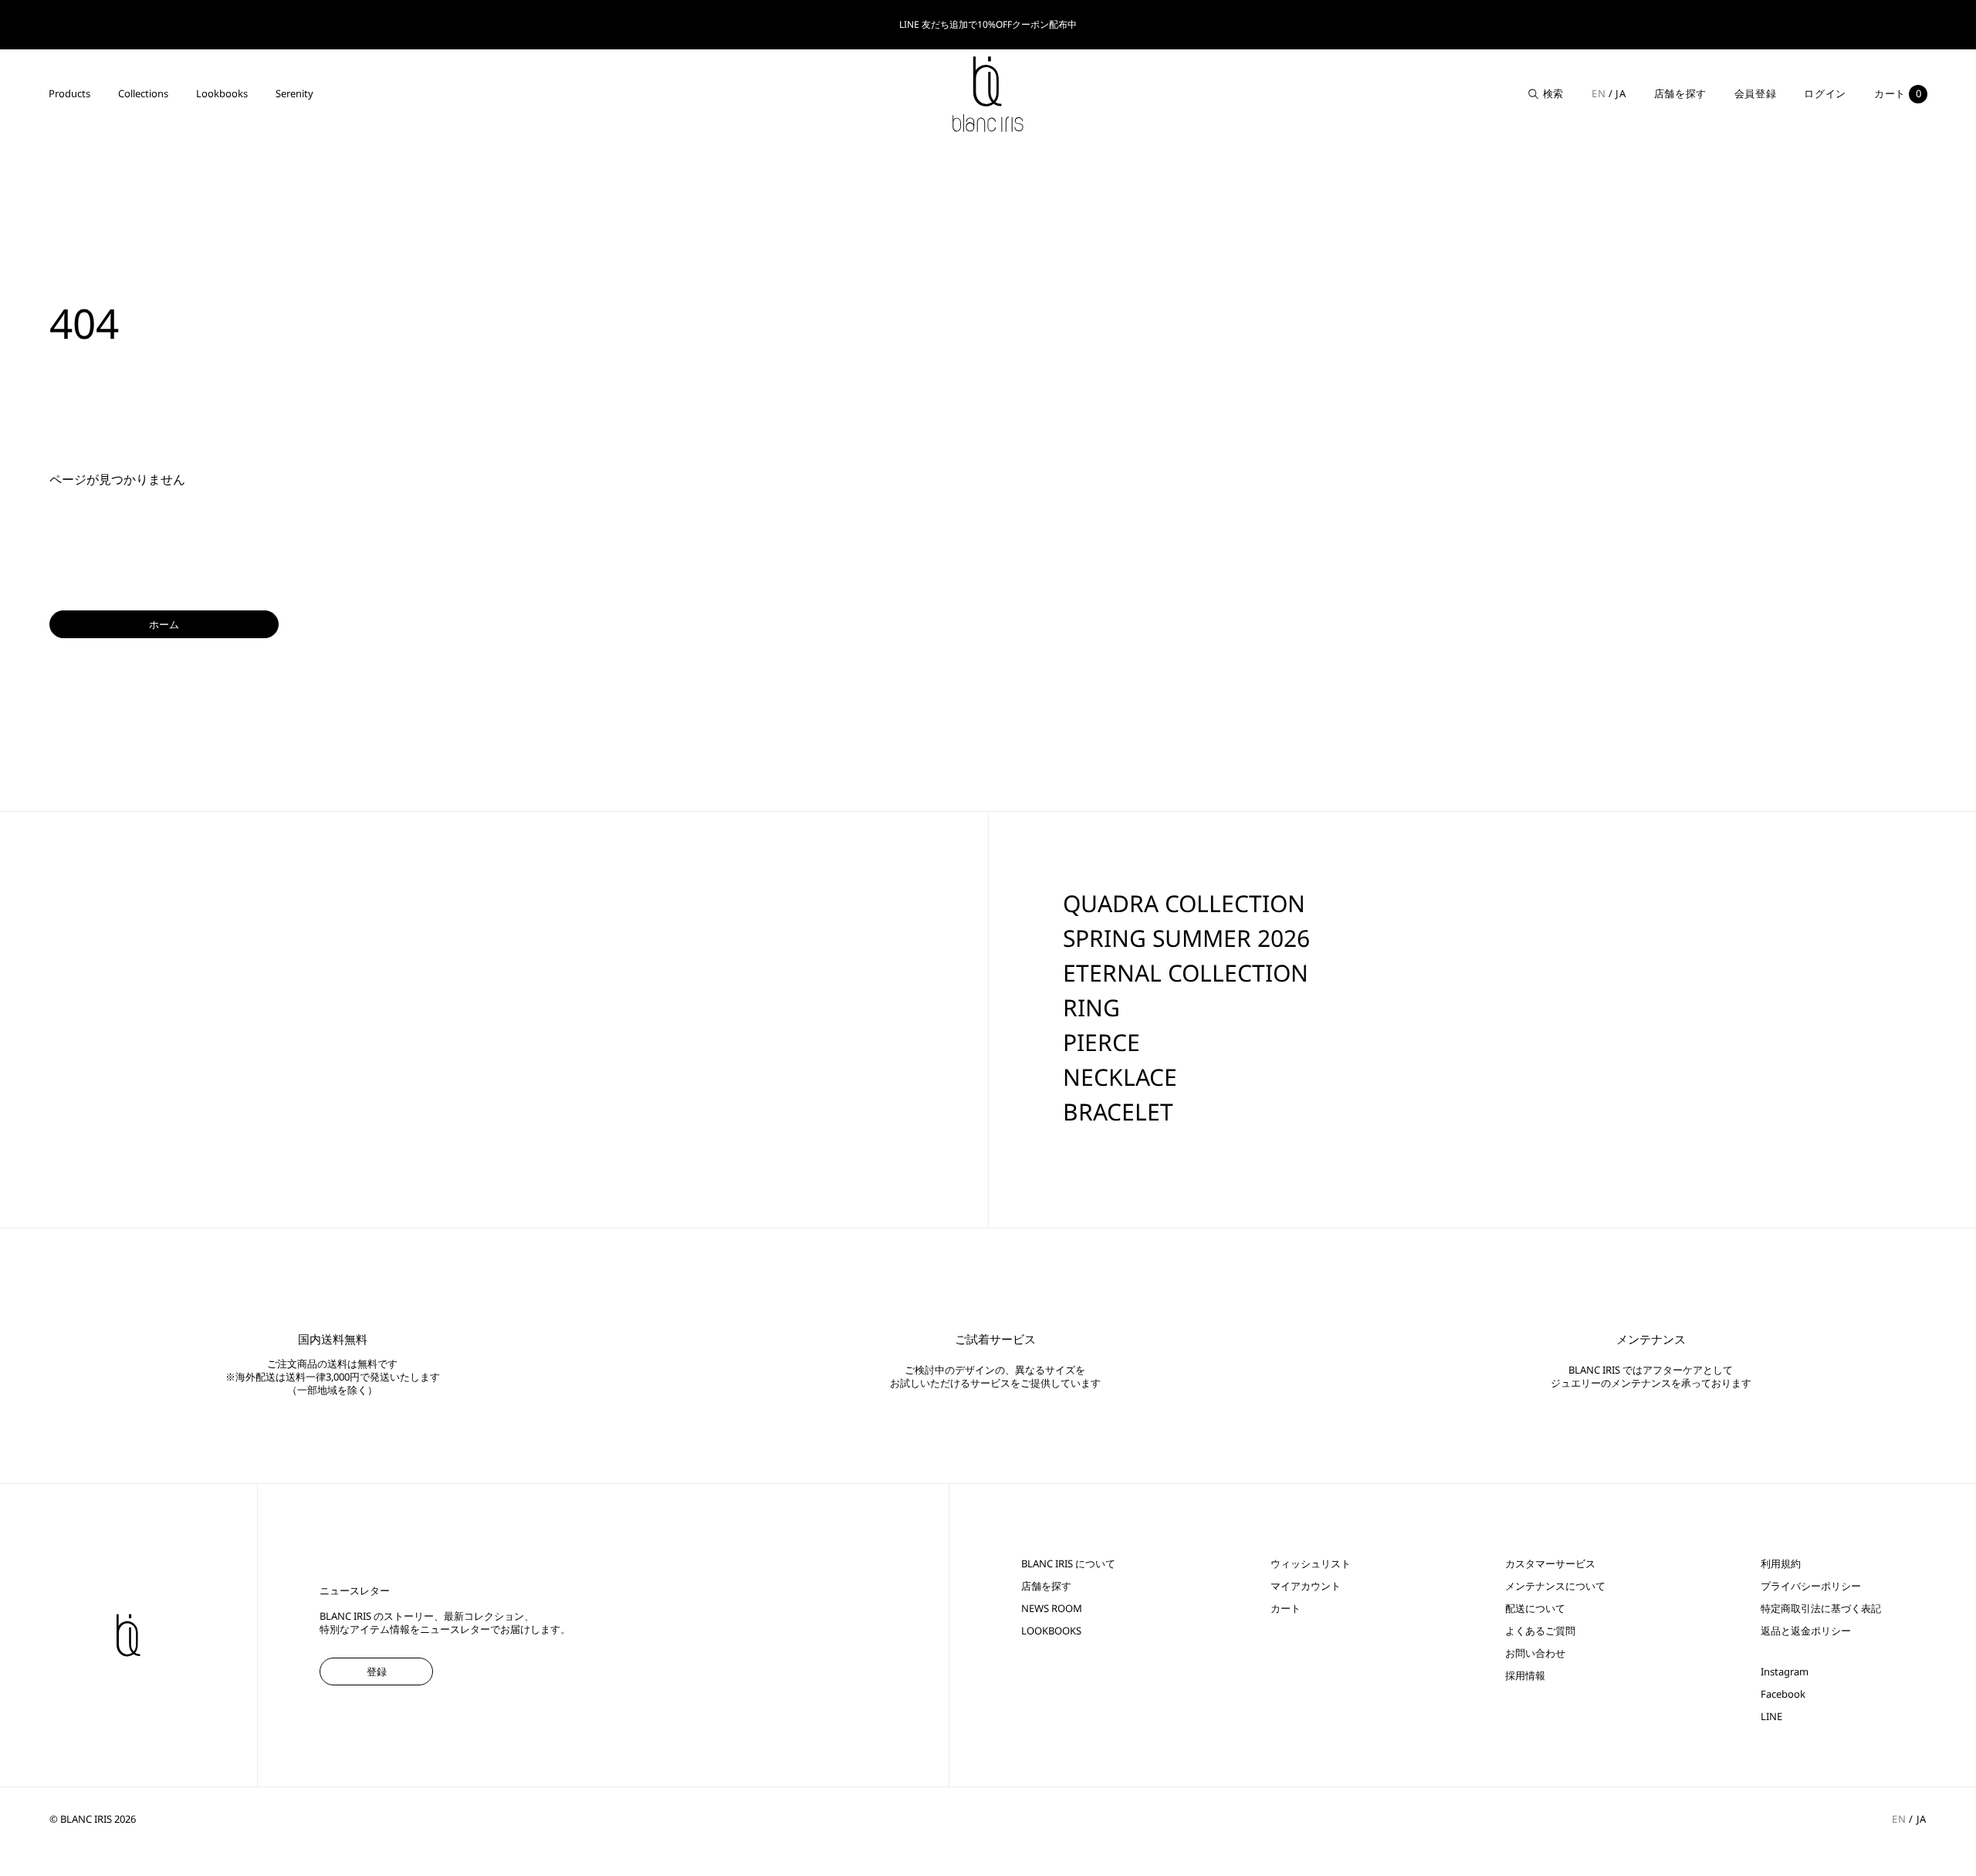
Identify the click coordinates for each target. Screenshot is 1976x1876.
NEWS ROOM (1052, 1609)
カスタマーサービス (1550, 1564)
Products (69, 93)
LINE (1771, 1717)
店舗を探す (1680, 93)
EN (1599, 93)
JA (1621, 93)
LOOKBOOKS (1051, 1631)
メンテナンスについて (1555, 1586)
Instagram (1785, 1672)
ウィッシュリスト (1311, 1564)
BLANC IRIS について (1068, 1564)
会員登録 (1756, 93)
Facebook (1783, 1694)
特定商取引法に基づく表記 (1821, 1609)
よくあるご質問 (1540, 1631)
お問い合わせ (1535, 1653)
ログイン (1825, 93)
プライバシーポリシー (1811, 1586)
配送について (1535, 1609)
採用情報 (1525, 1676)
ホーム (164, 624)
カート (1286, 1609)
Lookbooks (222, 93)
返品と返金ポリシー (1806, 1631)
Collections (143, 93)
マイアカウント (1306, 1586)
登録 (377, 1671)
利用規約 (1781, 1564)
